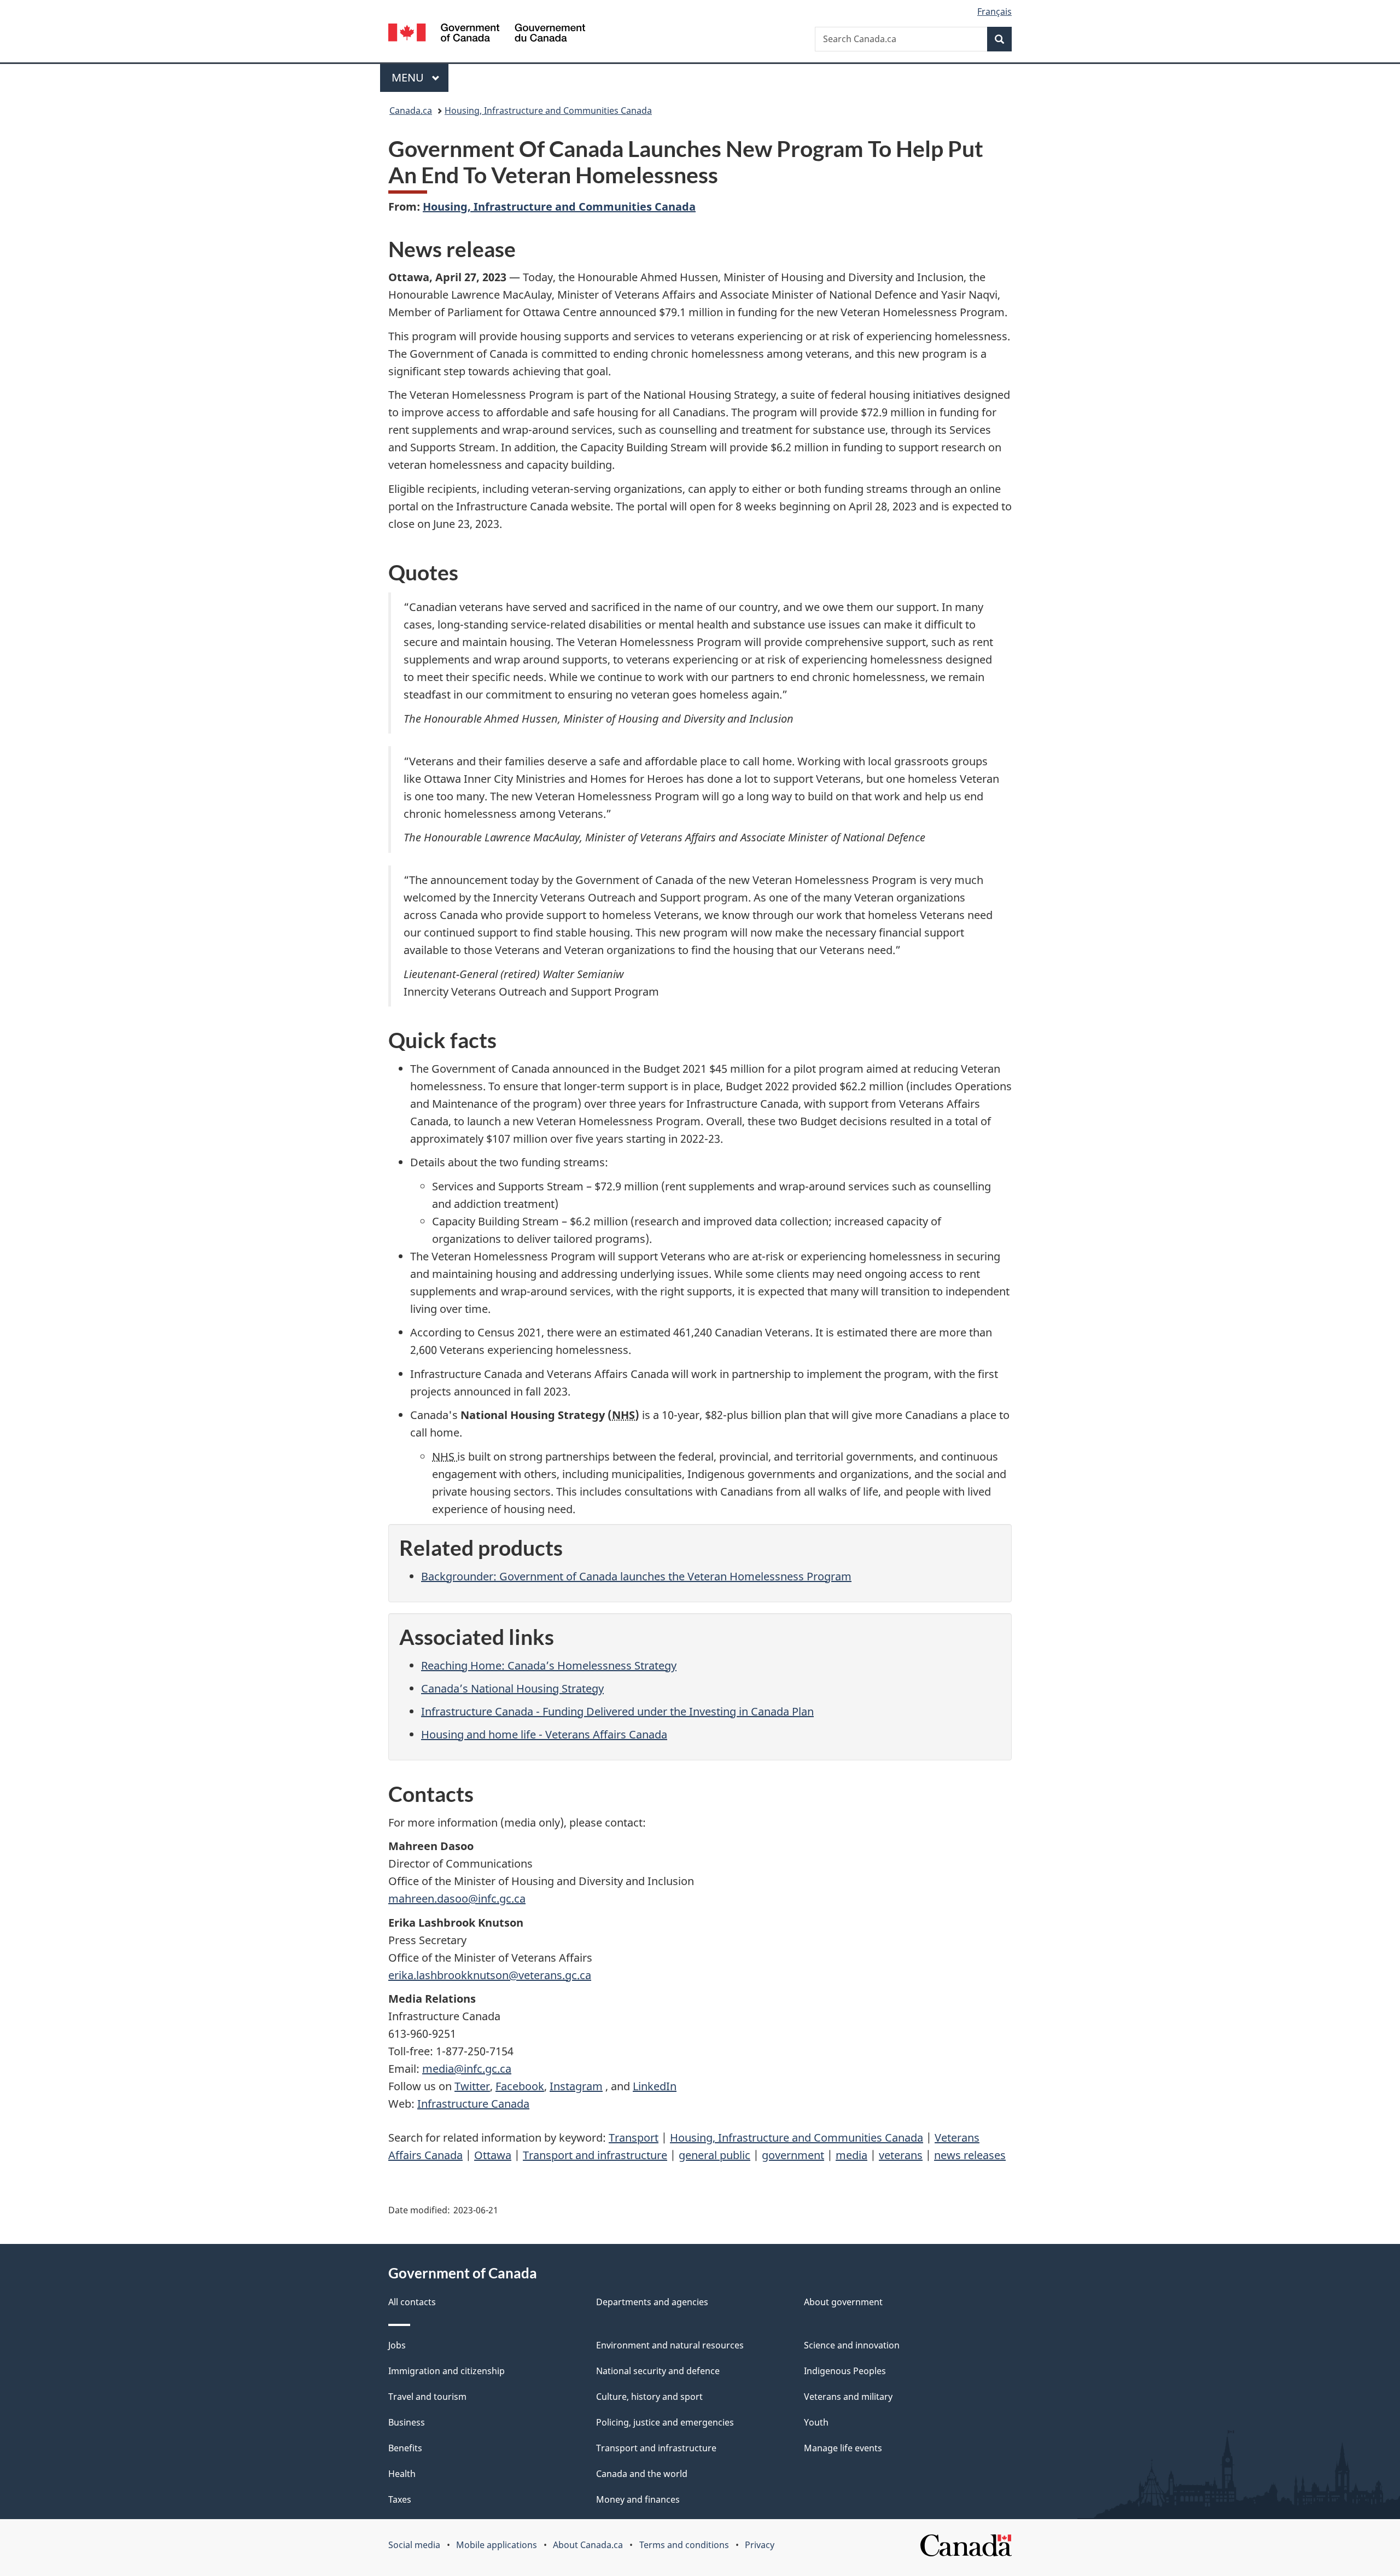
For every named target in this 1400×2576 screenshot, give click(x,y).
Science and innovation (852, 2345)
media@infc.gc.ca (467, 2069)
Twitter (472, 2086)
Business (407, 2422)
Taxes (400, 2499)
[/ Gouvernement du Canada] (487, 34)
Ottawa (493, 2155)
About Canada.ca (588, 2545)
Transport (634, 2138)
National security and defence (658, 2371)
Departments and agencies (652, 2302)
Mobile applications (497, 2545)
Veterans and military (848, 2397)
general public (714, 2155)
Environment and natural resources (670, 2345)
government (793, 2155)
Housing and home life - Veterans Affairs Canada (544, 1734)
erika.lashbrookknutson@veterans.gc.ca (490, 1975)
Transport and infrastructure (595, 2155)
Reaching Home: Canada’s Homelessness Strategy (549, 1665)
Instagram (576, 2086)
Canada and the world (642, 2474)
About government (843, 2302)
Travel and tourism (427, 2397)
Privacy (760, 2545)
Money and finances (638, 2499)
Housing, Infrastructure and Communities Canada (548, 111)
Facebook (520, 2086)
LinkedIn (655, 2086)
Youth (816, 2422)
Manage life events (843, 2448)
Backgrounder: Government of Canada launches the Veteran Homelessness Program (636, 1576)
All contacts (412, 2302)
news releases (970, 2155)
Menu (409, 77)
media (851, 2155)
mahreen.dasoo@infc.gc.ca (457, 1898)
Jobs (397, 2345)
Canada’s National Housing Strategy (512, 1688)
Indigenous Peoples (845, 2371)
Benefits (405, 2448)
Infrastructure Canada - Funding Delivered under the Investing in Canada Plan (617, 1711)
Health (402, 2474)
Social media (414, 2545)
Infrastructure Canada (473, 2104)
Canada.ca (411, 111)
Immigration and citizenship (447, 2371)
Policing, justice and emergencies (665, 2422)
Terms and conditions (684, 2545)
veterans (901, 2155)
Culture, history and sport (649, 2397)
